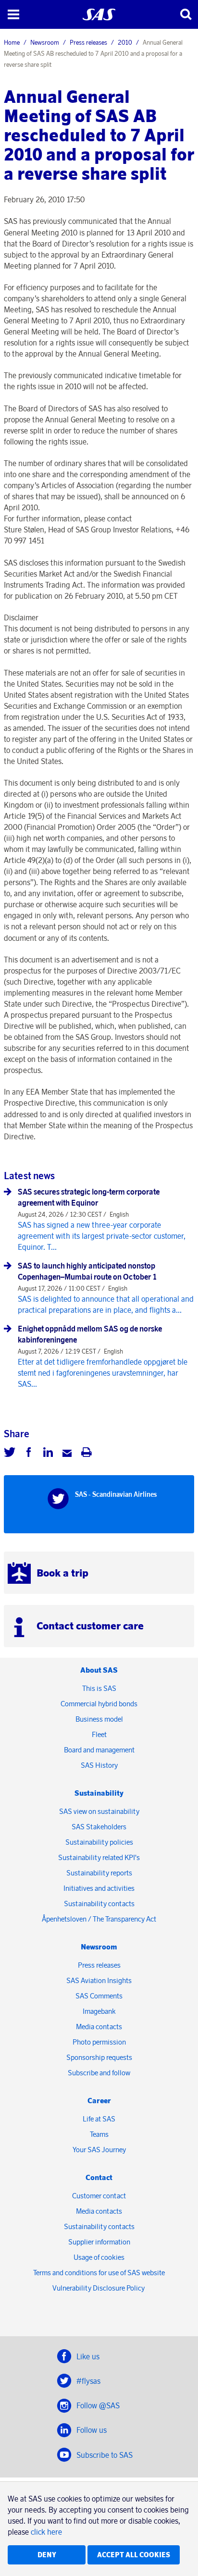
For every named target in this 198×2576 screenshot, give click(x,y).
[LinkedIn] (48, 1454)
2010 (125, 42)
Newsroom (45, 42)
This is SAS (99, 1688)
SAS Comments (99, 1996)
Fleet (99, 1734)
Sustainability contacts (99, 1904)
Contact (99, 2177)
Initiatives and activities (99, 1888)
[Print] (87, 1454)
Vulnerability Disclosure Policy (99, 2288)
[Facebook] (29, 1454)
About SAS (99, 1670)
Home (12, 42)
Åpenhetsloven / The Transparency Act (99, 1919)
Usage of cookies (99, 2257)
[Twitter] (10, 1454)
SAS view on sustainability (99, 1811)
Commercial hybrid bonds (99, 1704)
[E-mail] (67, 1454)
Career (99, 2101)
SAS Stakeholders (99, 1827)
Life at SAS (99, 2119)
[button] (13, 14)
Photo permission (99, 2042)
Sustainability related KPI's (99, 1857)
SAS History (99, 1765)
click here (46, 2532)
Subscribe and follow (99, 2073)
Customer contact (99, 2196)
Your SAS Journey (99, 2150)
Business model (99, 1719)
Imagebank (99, 2011)
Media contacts (99, 2027)
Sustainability (99, 1793)
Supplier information (99, 2242)
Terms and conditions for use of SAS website (99, 2273)
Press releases (88, 42)
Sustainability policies (99, 1842)
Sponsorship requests (99, 2057)
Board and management (99, 1750)
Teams (99, 2134)
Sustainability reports (99, 1873)
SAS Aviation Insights (99, 1980)
